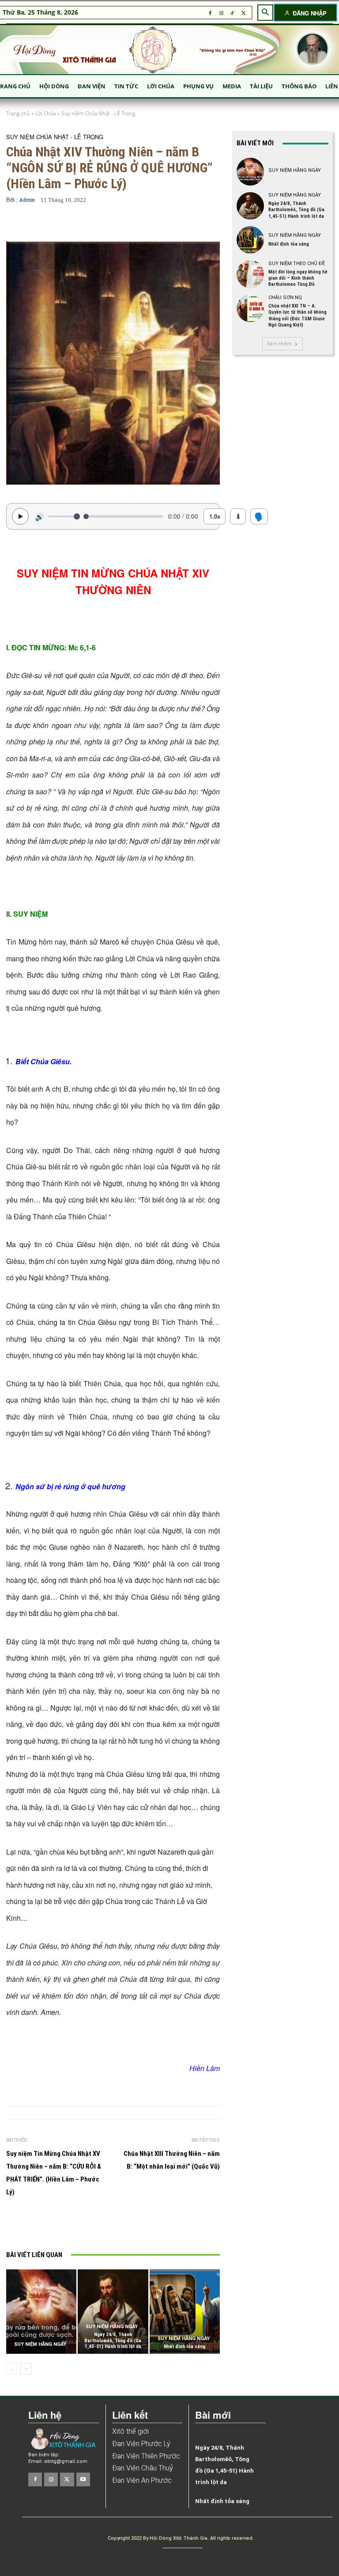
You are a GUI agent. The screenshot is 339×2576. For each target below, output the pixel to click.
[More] (206, 223)
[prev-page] (12, 2369)
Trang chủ (18, 113)
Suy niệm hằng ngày (40, 2344)
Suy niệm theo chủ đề (297, 264)
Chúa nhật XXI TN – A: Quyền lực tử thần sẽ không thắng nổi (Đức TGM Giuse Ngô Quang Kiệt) (298, 315)
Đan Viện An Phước (142, 2480)
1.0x (215, 516)
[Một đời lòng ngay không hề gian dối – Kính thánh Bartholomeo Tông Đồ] (250, 274)
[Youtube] (83, 2479)
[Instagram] (221, 13)
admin (27, 200)
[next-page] (26, 2369)
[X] (243, 13)
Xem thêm (279, 343)
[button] (265, 12)
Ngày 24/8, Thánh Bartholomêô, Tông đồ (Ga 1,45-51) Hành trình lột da (113, 2340)
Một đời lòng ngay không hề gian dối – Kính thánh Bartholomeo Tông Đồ (298, 278)
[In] (70, 2225)
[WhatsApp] (151, 2225)
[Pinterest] (131, 2225)
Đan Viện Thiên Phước (146, 2456)
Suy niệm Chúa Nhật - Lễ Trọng (98, 113)
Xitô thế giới (130, 2431)
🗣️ (259, 516)
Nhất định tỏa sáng (185, 2346)
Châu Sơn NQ (285, 298)
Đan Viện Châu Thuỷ (143, 2468)
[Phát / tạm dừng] (20, 516)
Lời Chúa (45, 113)
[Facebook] (210, 13)
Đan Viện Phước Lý (141, 2444)
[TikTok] (232, 13)
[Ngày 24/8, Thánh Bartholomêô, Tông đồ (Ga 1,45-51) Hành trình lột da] (113, 2312)
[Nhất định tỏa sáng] (185, 2312)
